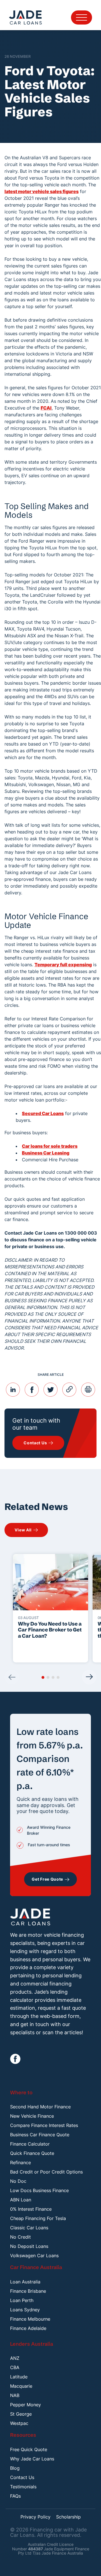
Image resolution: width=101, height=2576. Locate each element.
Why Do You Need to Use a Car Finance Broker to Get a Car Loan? (50, 1630)
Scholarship (68, 2517)
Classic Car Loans (29, 2228)
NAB (15, 2395)
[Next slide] (89, 1677)
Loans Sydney (25, 2310)
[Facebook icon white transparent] (15, 2059)
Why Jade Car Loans (32, 2459)
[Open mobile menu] (82, 17)
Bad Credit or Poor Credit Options (46, 2172)
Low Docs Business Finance (39, 2190)
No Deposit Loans (29, 2246)
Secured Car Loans (43, 1113)
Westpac (19, 2423)
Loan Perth (22, 2300)
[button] (43, 1677)
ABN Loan (21, 2200)
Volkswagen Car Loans (34, 2256)
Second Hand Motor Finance (40, 2107)
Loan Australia (25, 2282)
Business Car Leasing (46, 1153)
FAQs (15, 2496)
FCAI (46, 408)
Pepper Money (26, 2405)
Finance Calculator (30, 2144)
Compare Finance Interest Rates (44, 2125)
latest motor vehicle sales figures (42, 191)
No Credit (20, 2237)
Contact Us (22, 2477)
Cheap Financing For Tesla (38, 2218)
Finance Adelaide (28, 2328)
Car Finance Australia (36, 2267)
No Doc (18, 2181)
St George (21, 2414)
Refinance (20, 2162)
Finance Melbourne (30, 2319)
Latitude (19, 2377)
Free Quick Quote (29, 2449)
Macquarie (21, 2386)
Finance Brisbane (28, 2291)
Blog (15, 2468)
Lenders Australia (32, 2344)
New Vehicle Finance (32, 2116)
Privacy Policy (35, 2517)
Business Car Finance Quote (40, 2135)
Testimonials (23, 2487)
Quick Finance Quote (32, 2153)
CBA (15, 2367)
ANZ (15, 2358)
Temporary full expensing (63, 965)
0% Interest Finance (31, 2209)
